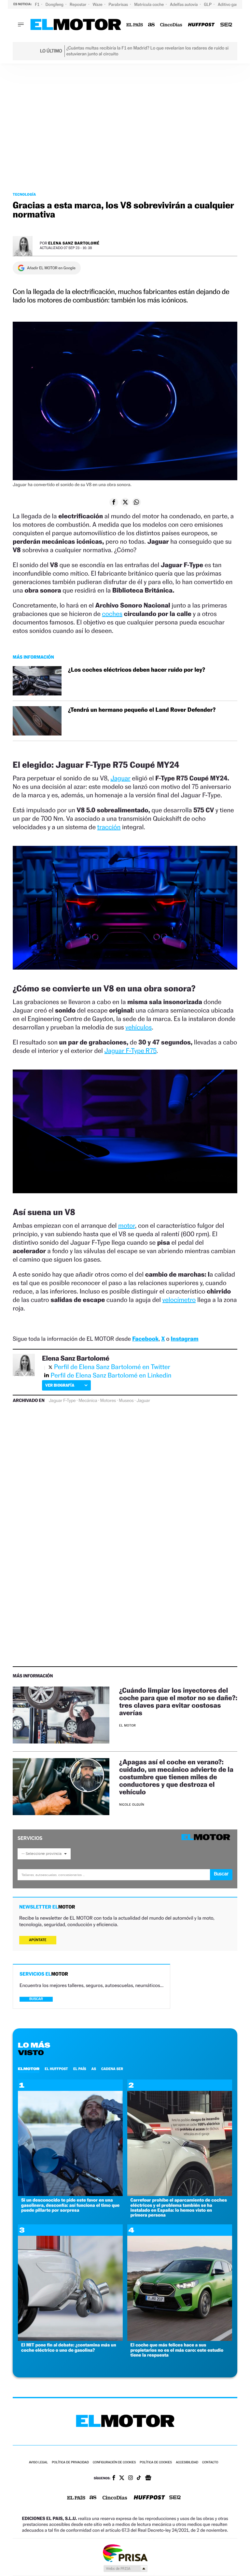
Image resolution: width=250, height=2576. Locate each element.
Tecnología (24, 194)
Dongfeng (55, 4)
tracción (109, 827)
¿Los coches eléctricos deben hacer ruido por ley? (137, 670)
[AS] (152, 25)
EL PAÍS (80, 2069)
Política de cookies (156, 2463)
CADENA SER (112, 2069)
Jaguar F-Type (62, 1401)
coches (112, 614)
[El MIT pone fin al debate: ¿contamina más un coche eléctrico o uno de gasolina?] (70, 2339)
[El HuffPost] (201, 25)
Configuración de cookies (114, 2463)
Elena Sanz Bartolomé (74, 243)
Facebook (145, 1339)
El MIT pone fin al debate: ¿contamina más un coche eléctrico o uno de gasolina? (69, 2347)
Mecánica (88, 1401)
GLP (208, 4)
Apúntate (38, 1940)
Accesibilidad (187, 2463)
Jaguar (120, 778)
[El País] (135, 25)
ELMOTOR (29, 2069)
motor (127, 1225)
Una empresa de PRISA (125, 2553)
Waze (98, 4)
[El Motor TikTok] (139, 2478)
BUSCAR (36, 1999)
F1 (38, 4)
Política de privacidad (70, 2463)
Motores (108, 1401)
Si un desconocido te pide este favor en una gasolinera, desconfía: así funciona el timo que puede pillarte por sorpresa (70, 2205)
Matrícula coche (149, 4)
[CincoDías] (171, 25)
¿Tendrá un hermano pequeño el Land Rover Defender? (142, 710)
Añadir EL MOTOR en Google (51, 268)
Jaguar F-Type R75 (131, 1051)
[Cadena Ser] (226, 25)
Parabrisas (119, 4)
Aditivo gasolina (233, 4)
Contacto (210, 2463)
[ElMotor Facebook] (114, 2478)
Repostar (78, 4)
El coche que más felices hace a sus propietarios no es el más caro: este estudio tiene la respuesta (177, 2350)
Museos (126, 1401)
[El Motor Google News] (148, 2478)
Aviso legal (38, 2463)
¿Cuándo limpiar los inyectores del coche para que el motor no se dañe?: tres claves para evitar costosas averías (178, 1701)
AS (94, 2069)
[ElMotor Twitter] (122, 2478)
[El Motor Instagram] (131, 2478)
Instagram (184, 1339)
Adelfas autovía (184, 4)
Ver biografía (60, 1385)
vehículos (139, 1027)
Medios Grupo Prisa (125, 2569)
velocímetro (179, 1300)
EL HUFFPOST (56, 2069)
